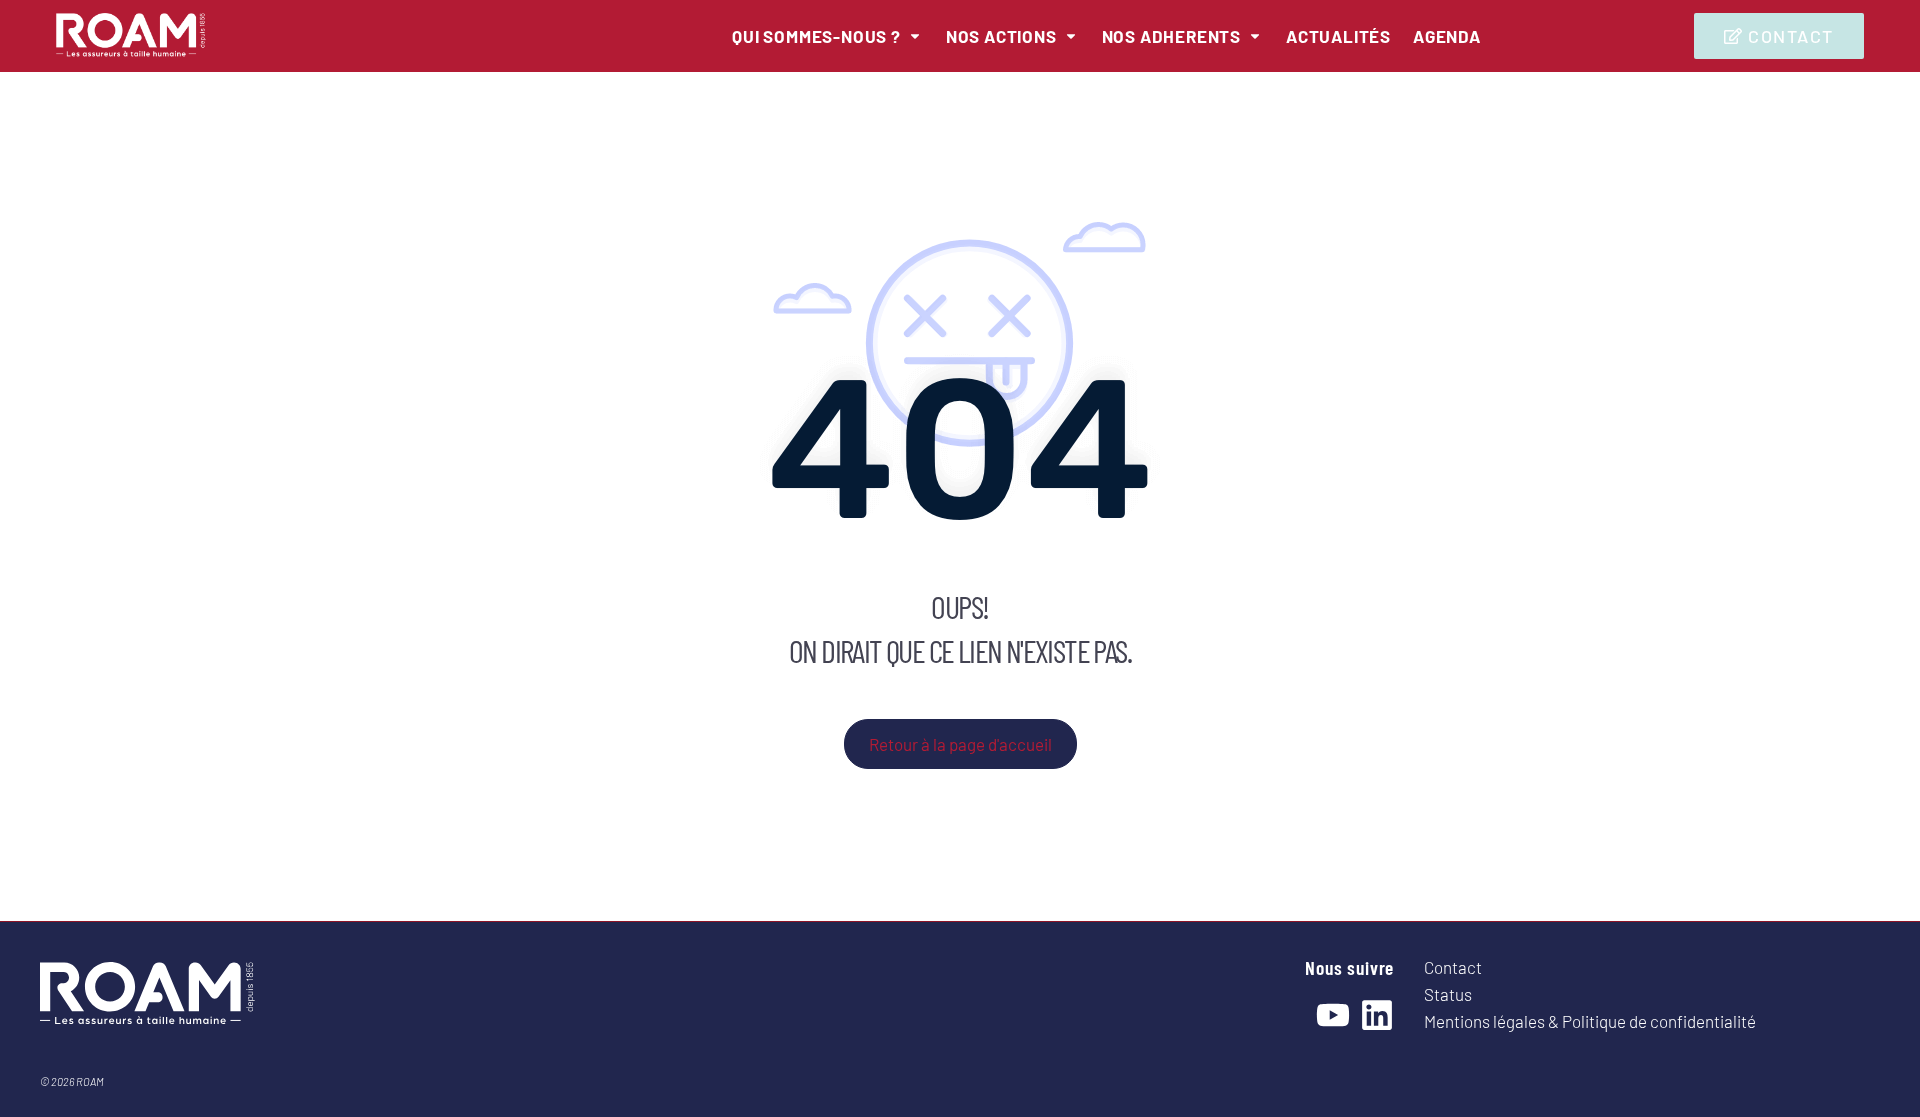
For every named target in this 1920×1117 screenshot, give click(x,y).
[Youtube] (1333, 1015)
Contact (1453, 967)
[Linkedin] (1377, 1015)
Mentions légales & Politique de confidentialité (1590, 1021)
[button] (828, 36)
